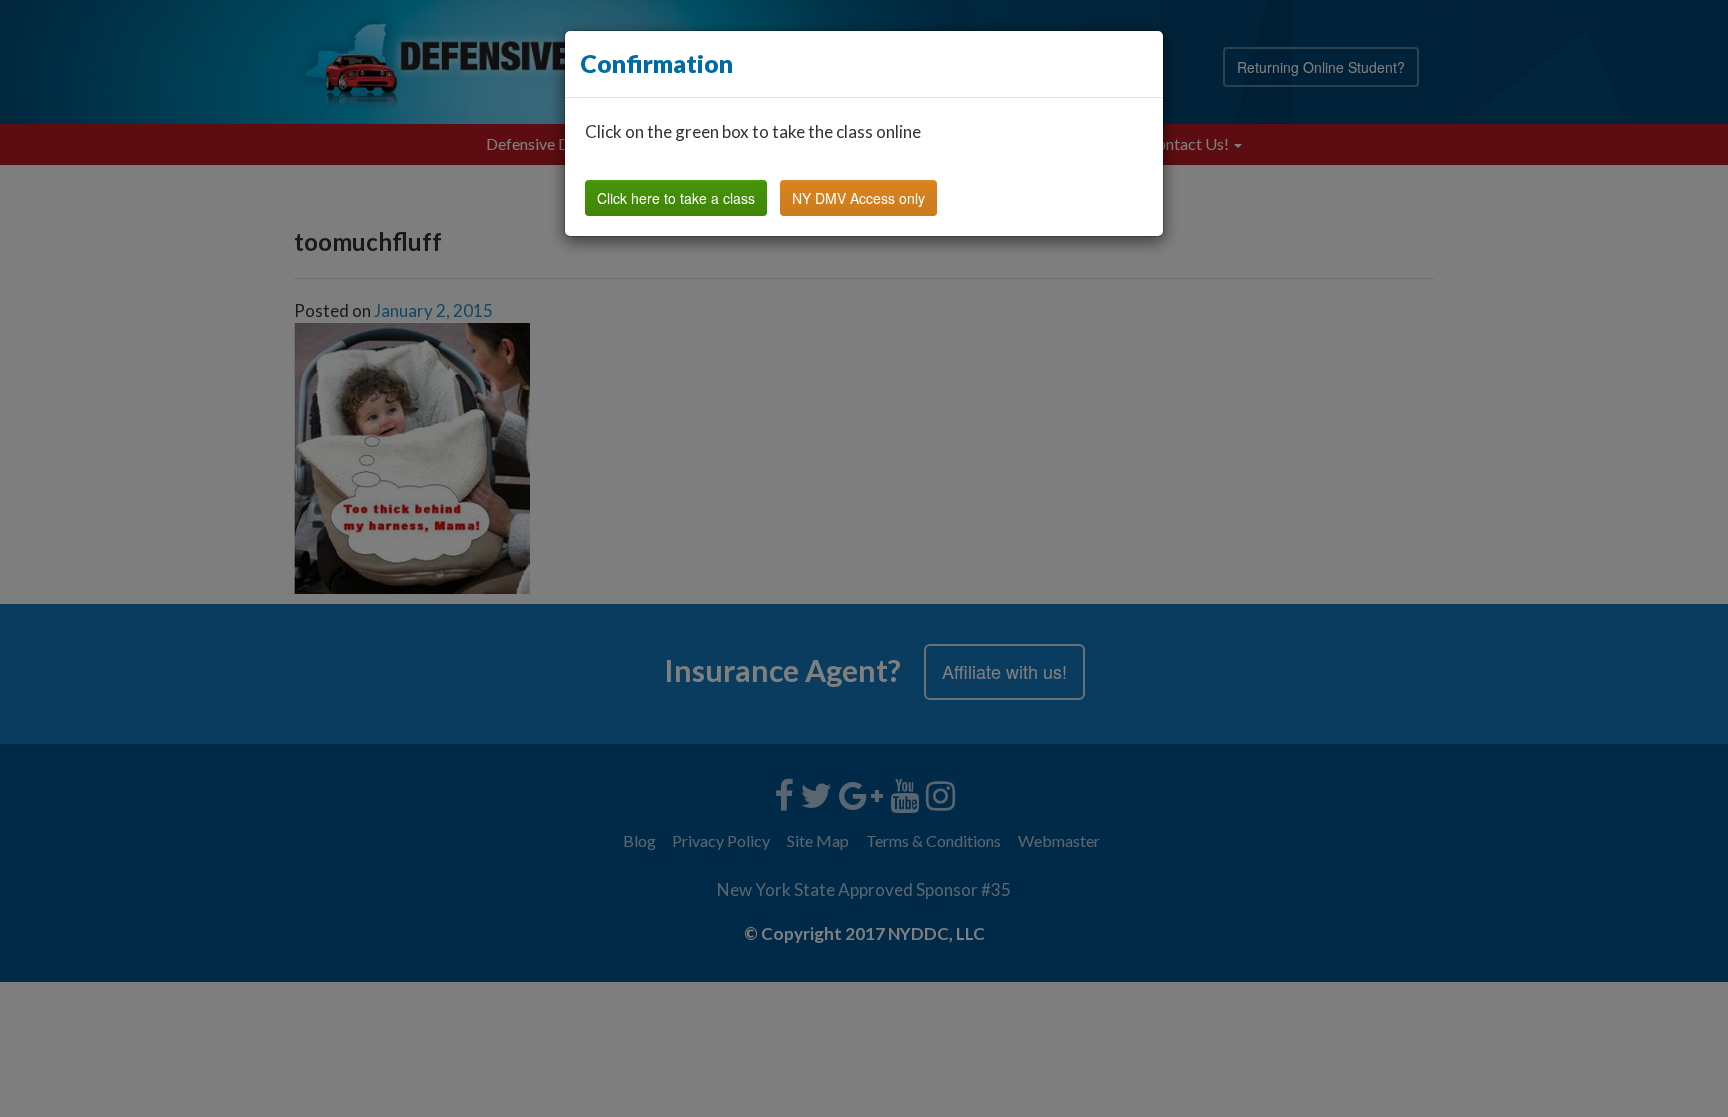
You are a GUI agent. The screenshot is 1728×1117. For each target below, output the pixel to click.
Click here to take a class (676, 198)
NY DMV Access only (858, 198)
